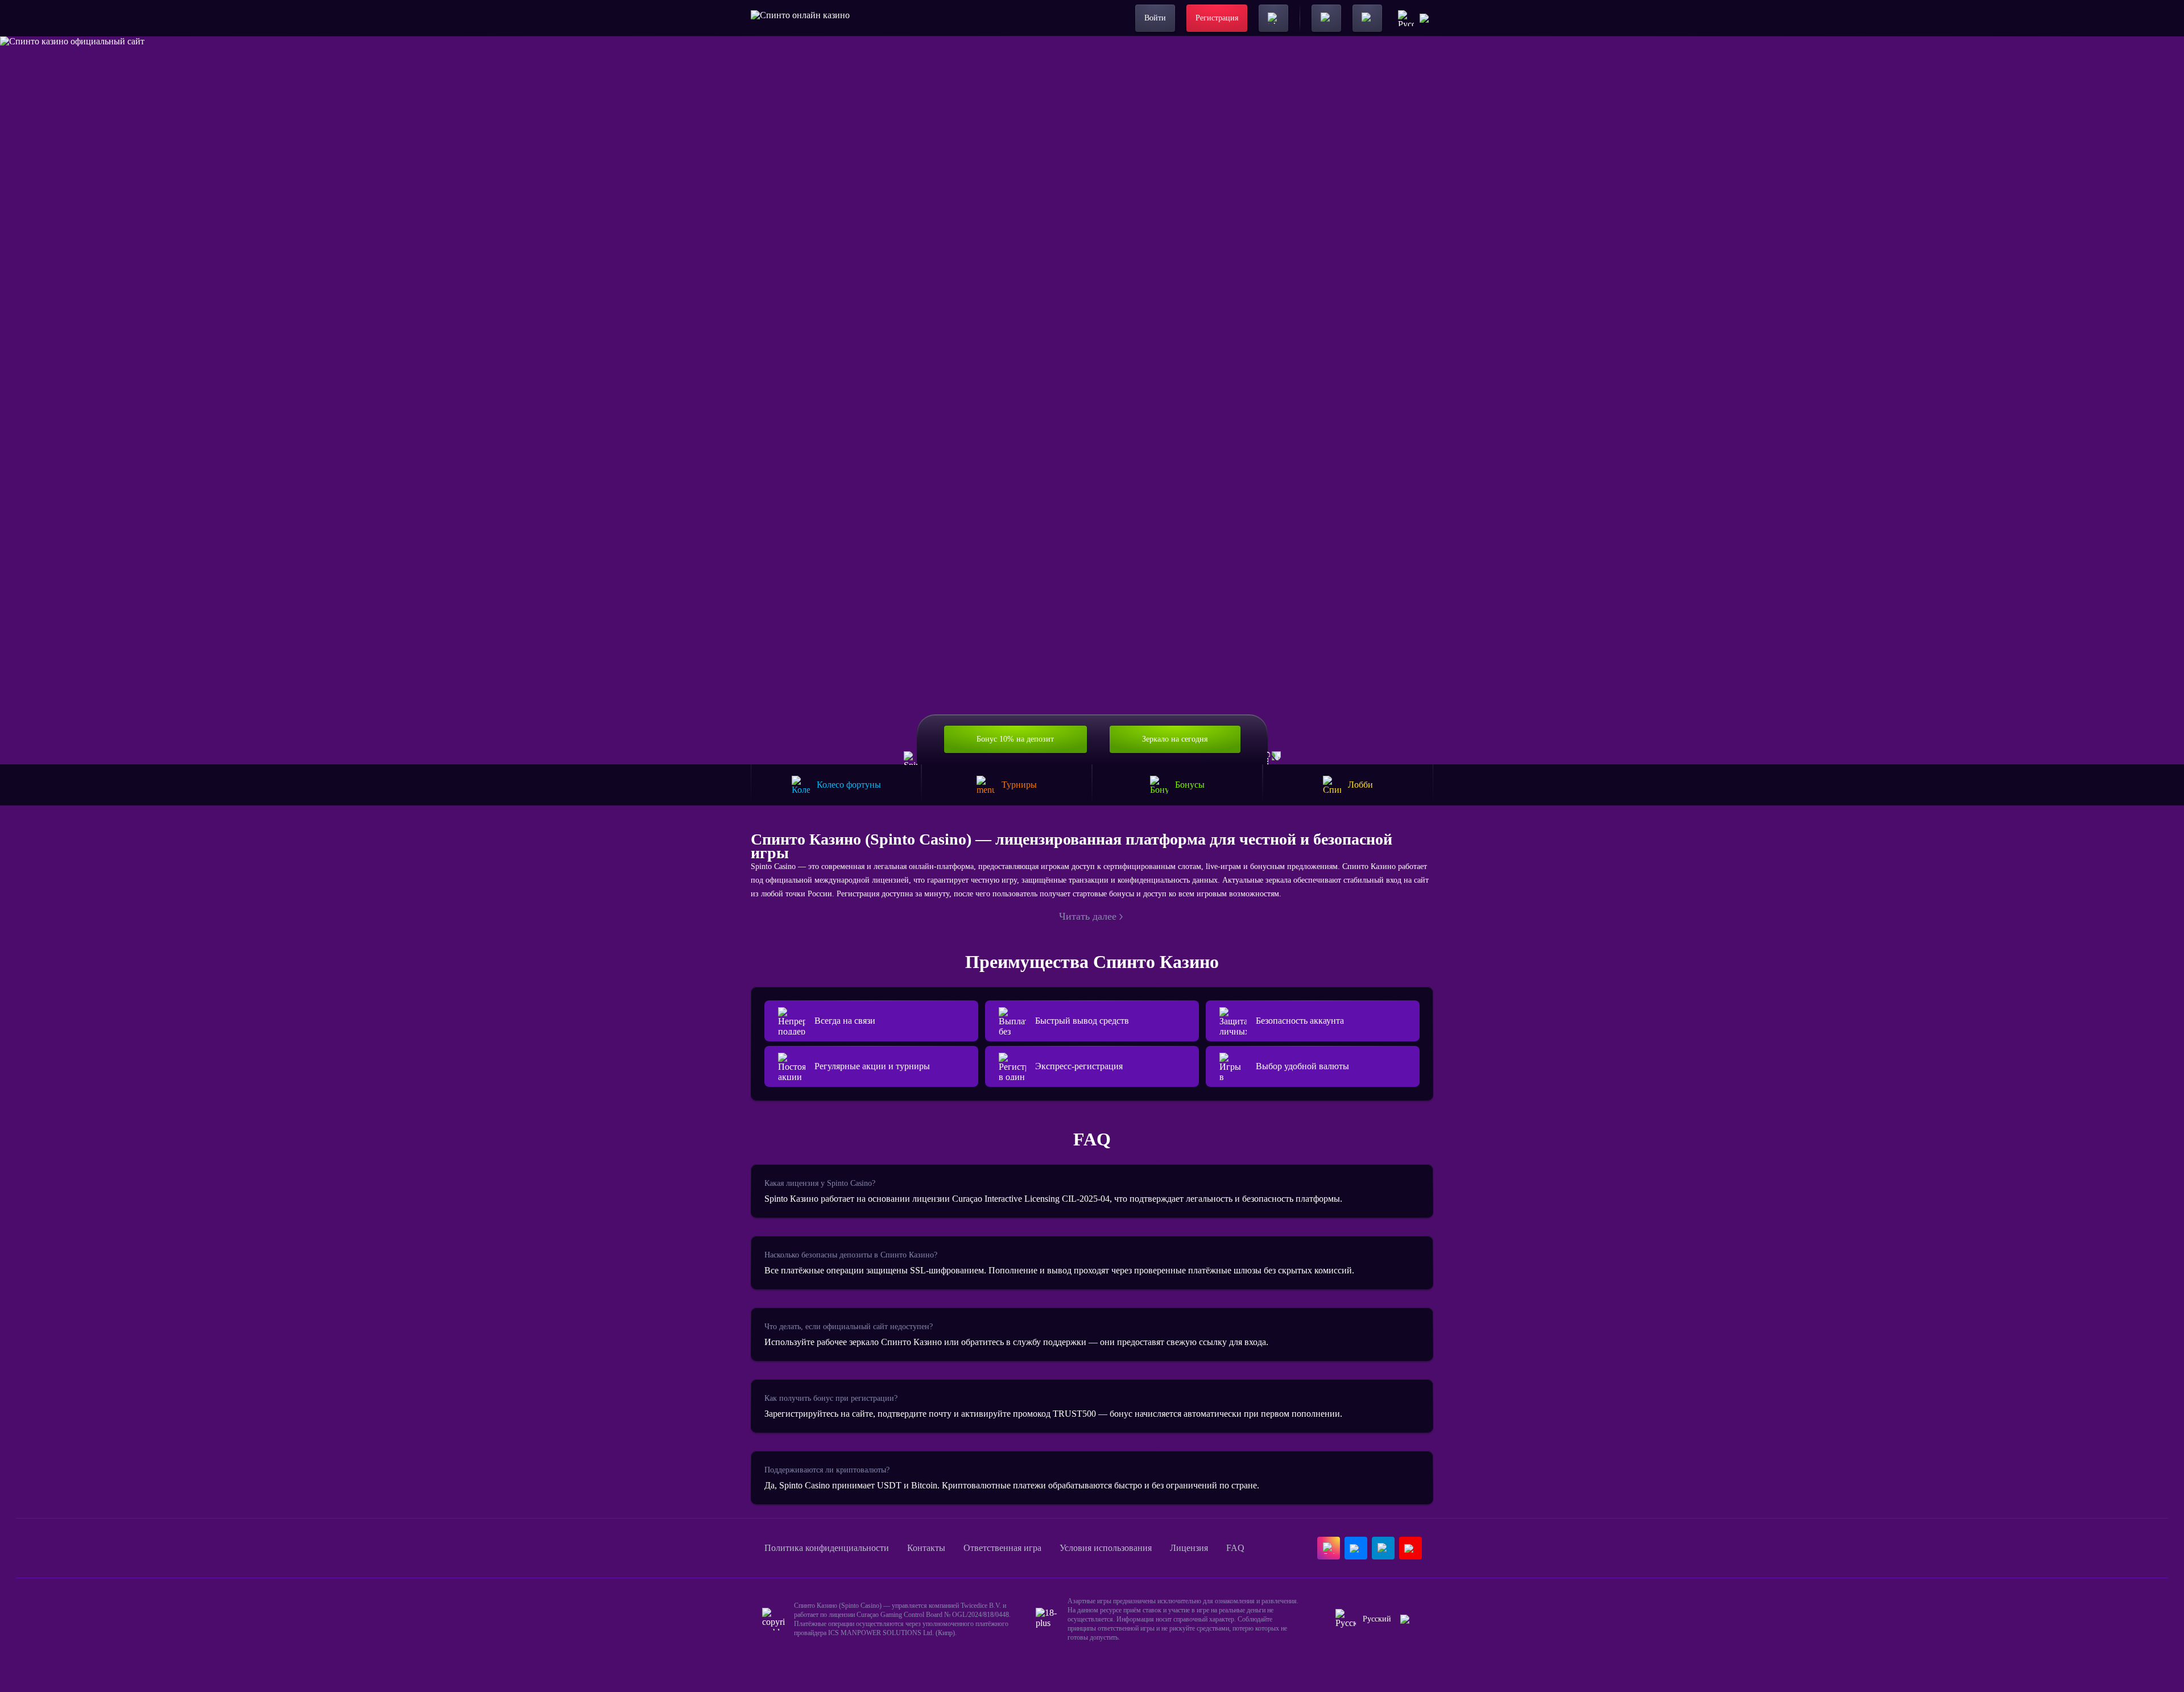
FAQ (1235, 1548)
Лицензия (1189, 1548)
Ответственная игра (1002, 1548)
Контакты (926, 1548)
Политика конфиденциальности (827, 1548)
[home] (800, 18)
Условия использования (1106, 1548)
